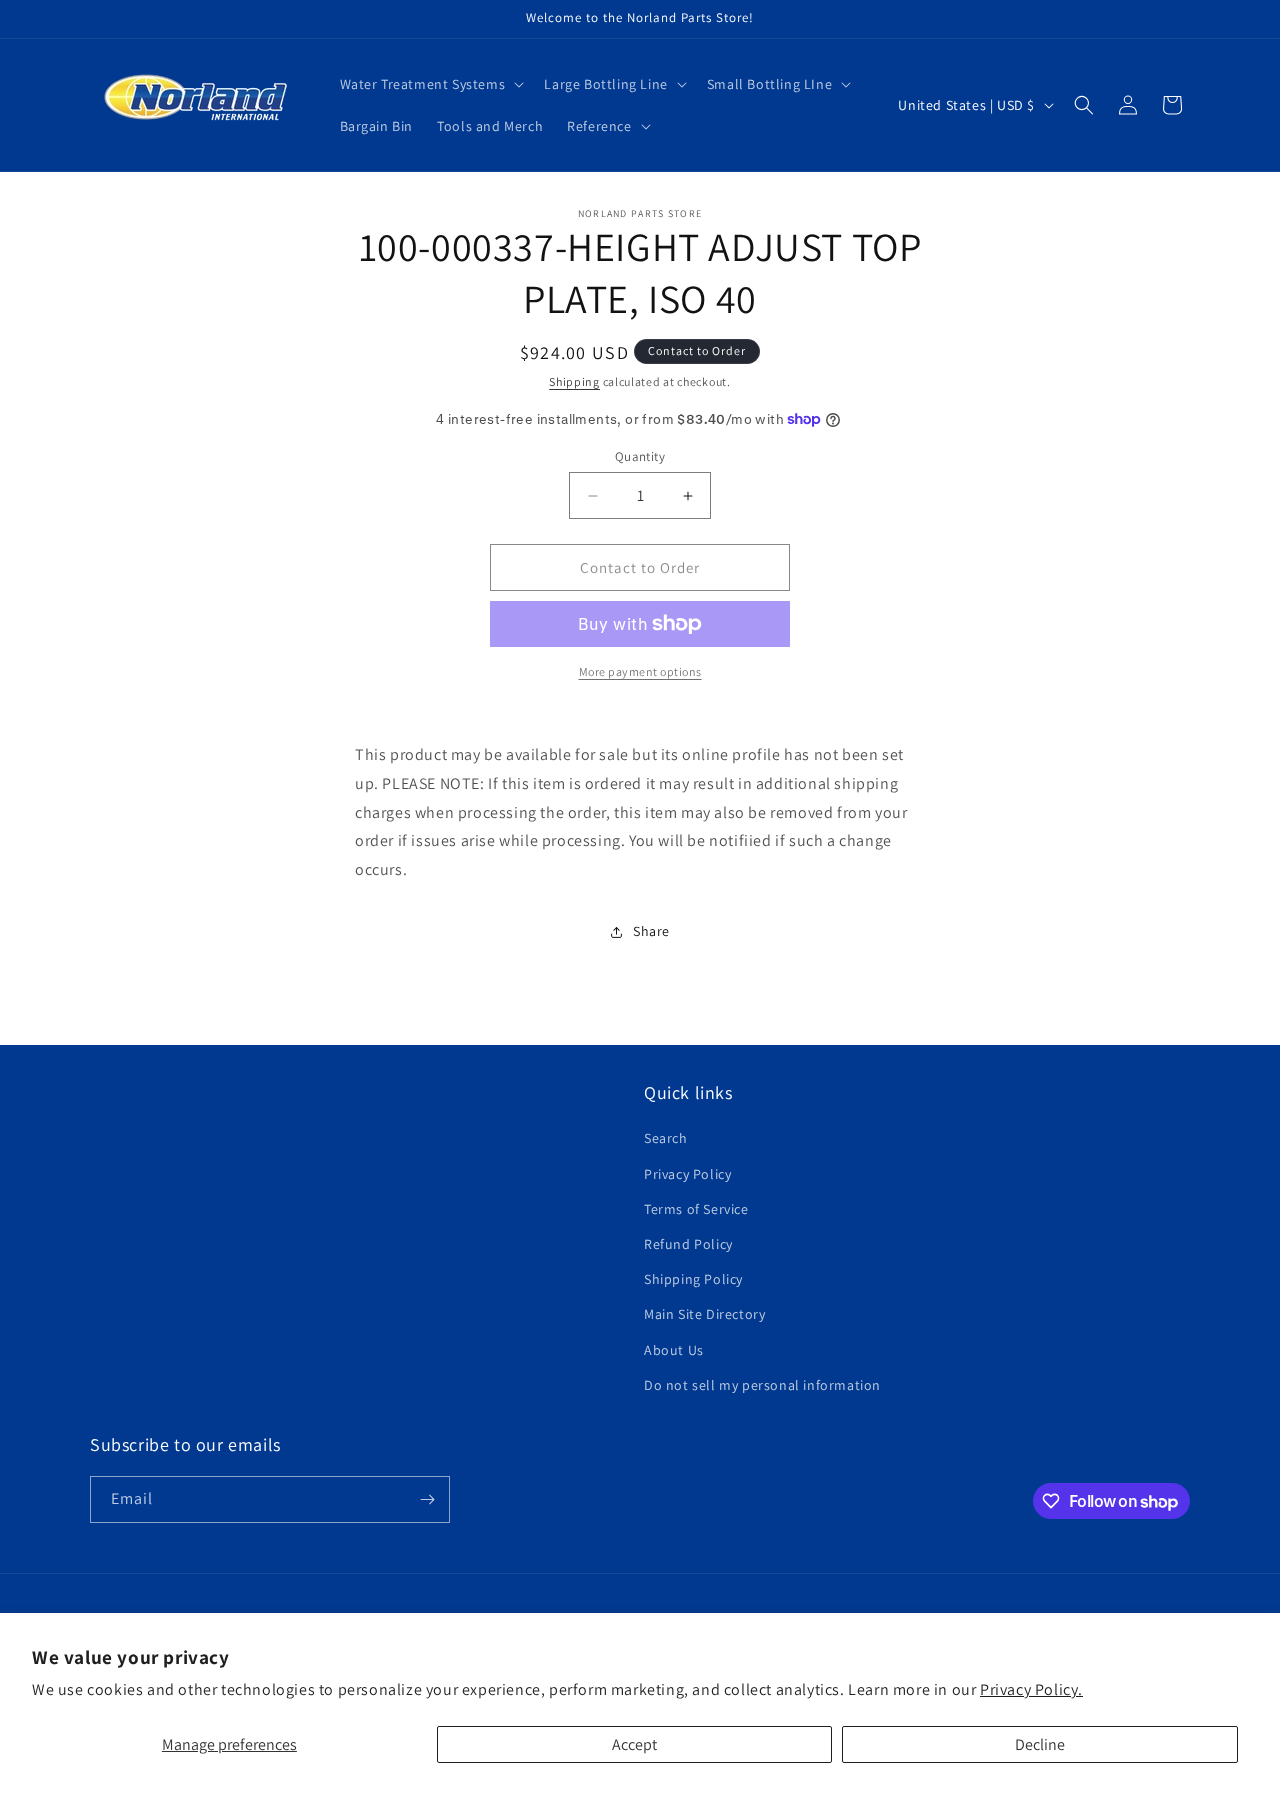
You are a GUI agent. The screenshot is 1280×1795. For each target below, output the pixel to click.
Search (666, 1138)
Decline (1040, 1744)
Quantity (640, 456)
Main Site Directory (704, 1314)
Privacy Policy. (1031, 1689)
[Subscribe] (427, 1499)
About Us (674, 1350)
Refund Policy (688, 1244)
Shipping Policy (693, 1279)
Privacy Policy (687, 1174)
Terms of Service (696, 1209)
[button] (430, 84)
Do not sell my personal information (762, 1385)
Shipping (574, 381)
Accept (634, 1744)
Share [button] (651, 931)
